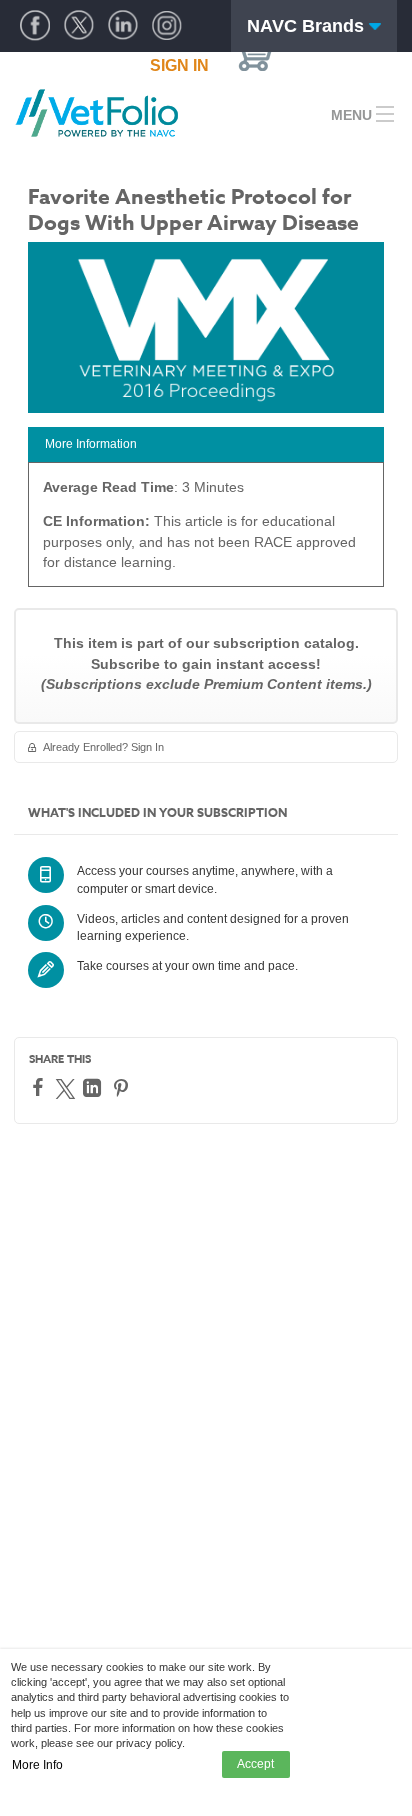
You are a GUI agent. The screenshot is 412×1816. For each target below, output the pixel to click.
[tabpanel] (206, 531)
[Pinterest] (123, 1088)
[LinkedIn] (94, 1088)
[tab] (206, 444)
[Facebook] (40, 1087)
